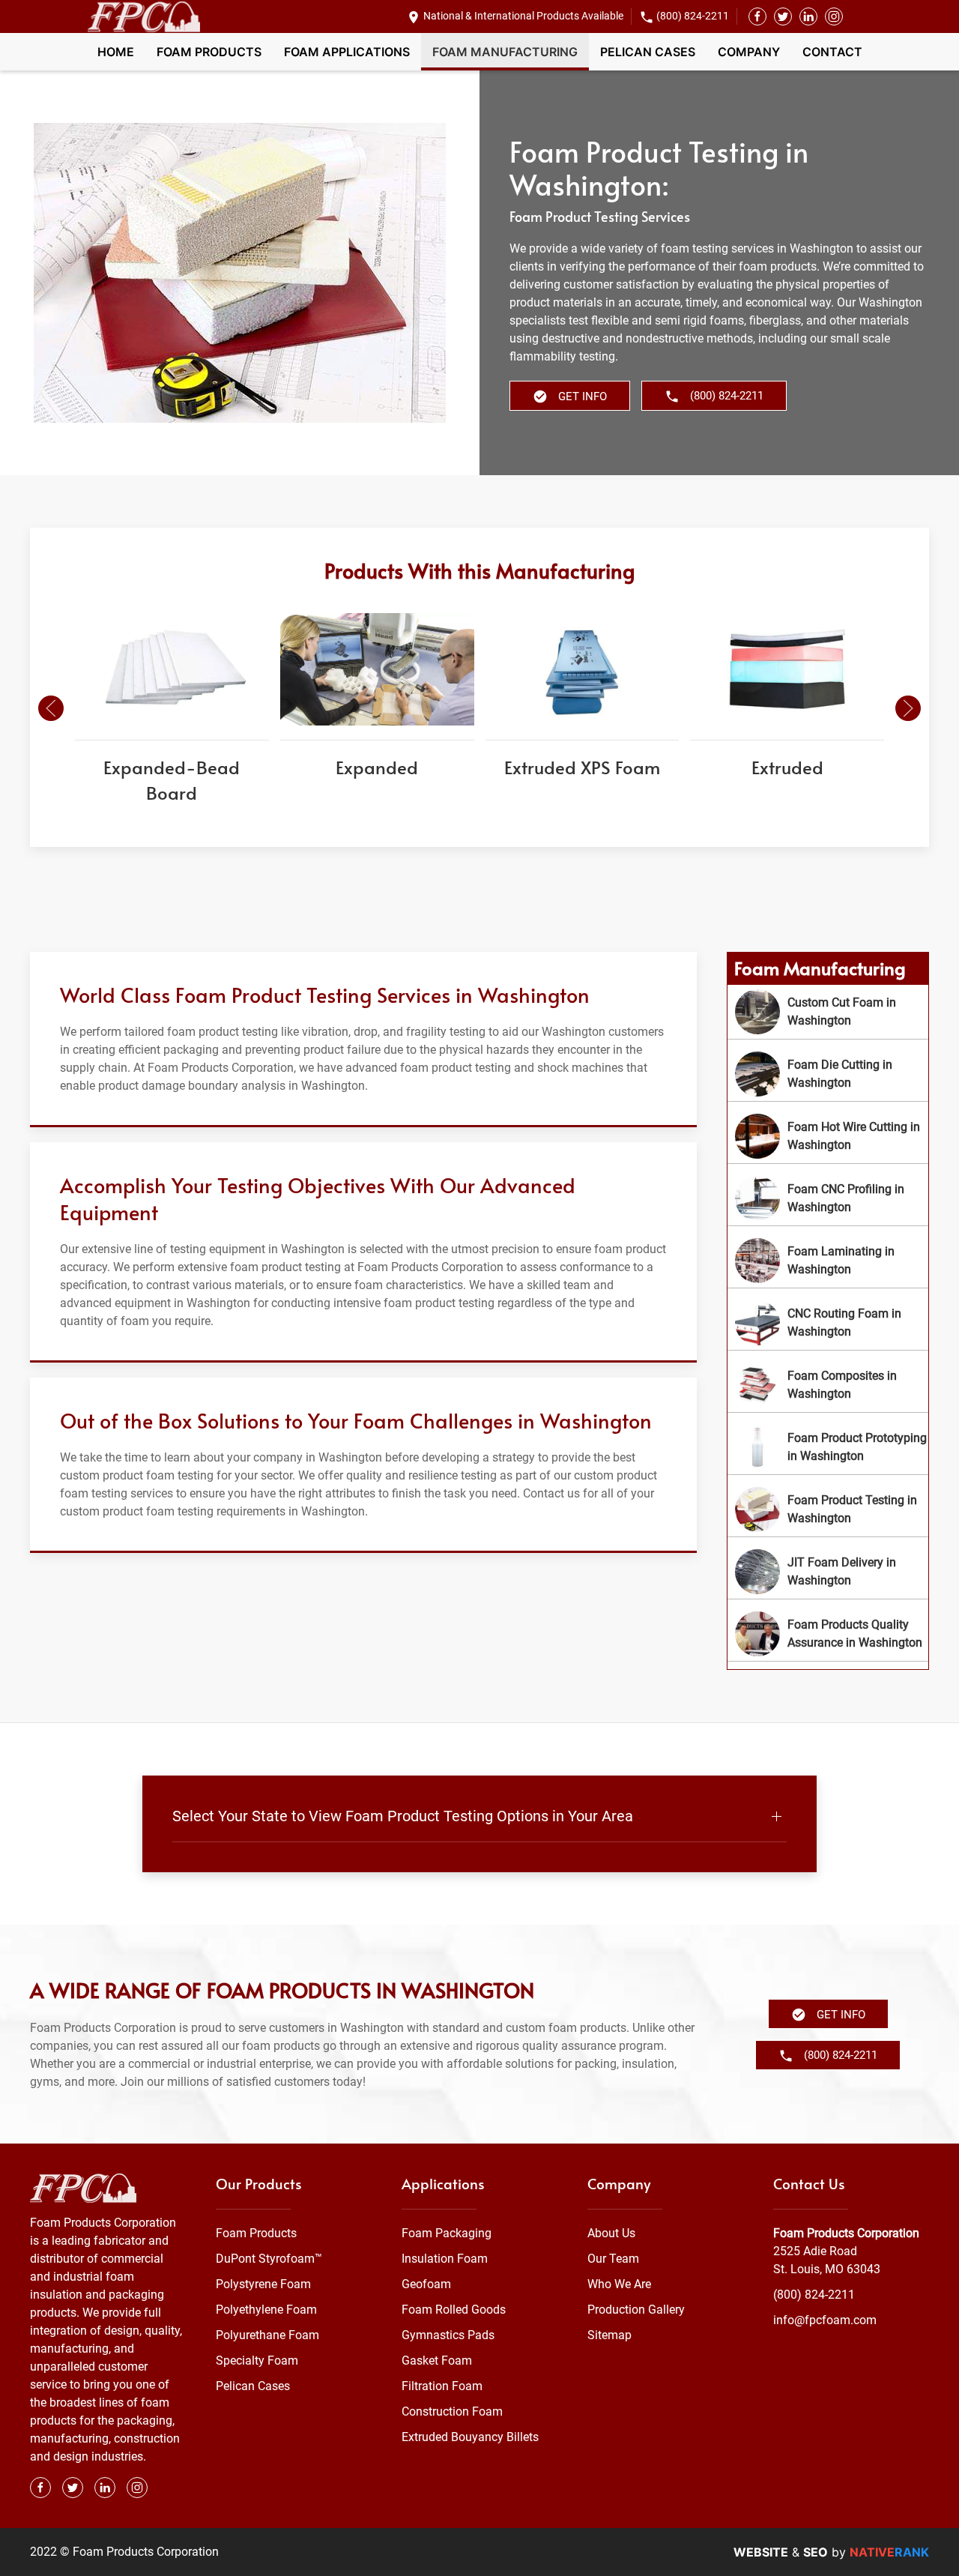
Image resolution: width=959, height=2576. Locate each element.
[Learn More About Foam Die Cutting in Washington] (828, 1074)
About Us (611, 2233)
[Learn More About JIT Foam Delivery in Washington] (828, 1572)
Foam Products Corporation (846, 2233)
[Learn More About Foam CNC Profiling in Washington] (828, 1198)
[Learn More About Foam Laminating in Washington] (828, 1261)
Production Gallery (636, 2310)
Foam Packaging (447, 2233)
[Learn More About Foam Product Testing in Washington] (828, 1509)
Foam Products (209, 52)
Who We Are (619, 2284)
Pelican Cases (648, 52)
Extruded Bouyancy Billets (470, 2437)
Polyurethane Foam (267, 2335)
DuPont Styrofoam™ (269, 2259)
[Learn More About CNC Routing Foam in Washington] (828, 1323)
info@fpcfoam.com (825, 2320)
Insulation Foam (445, 2259)
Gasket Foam (437, 2361)
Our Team (613, 2259)
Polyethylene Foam (266, 2310)
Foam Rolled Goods (454, 2310)
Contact (832, 52)
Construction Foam (452, 2411)
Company (749, 52)
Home (116, 52)
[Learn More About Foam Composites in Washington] (828, 1385)
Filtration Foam (442, 2386)
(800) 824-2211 (693, 16)
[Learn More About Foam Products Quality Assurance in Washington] (828, 1634)
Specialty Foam (257, 2361)
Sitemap (609, 2335)
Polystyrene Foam (263, 2284)
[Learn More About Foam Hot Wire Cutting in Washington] (828, 1136)
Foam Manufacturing (505, 52)
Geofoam (426, 2284)
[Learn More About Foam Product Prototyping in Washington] (828, 1447)
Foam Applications (347, 52)
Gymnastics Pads (448, 2335)
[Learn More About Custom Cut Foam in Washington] (828, 1012)
